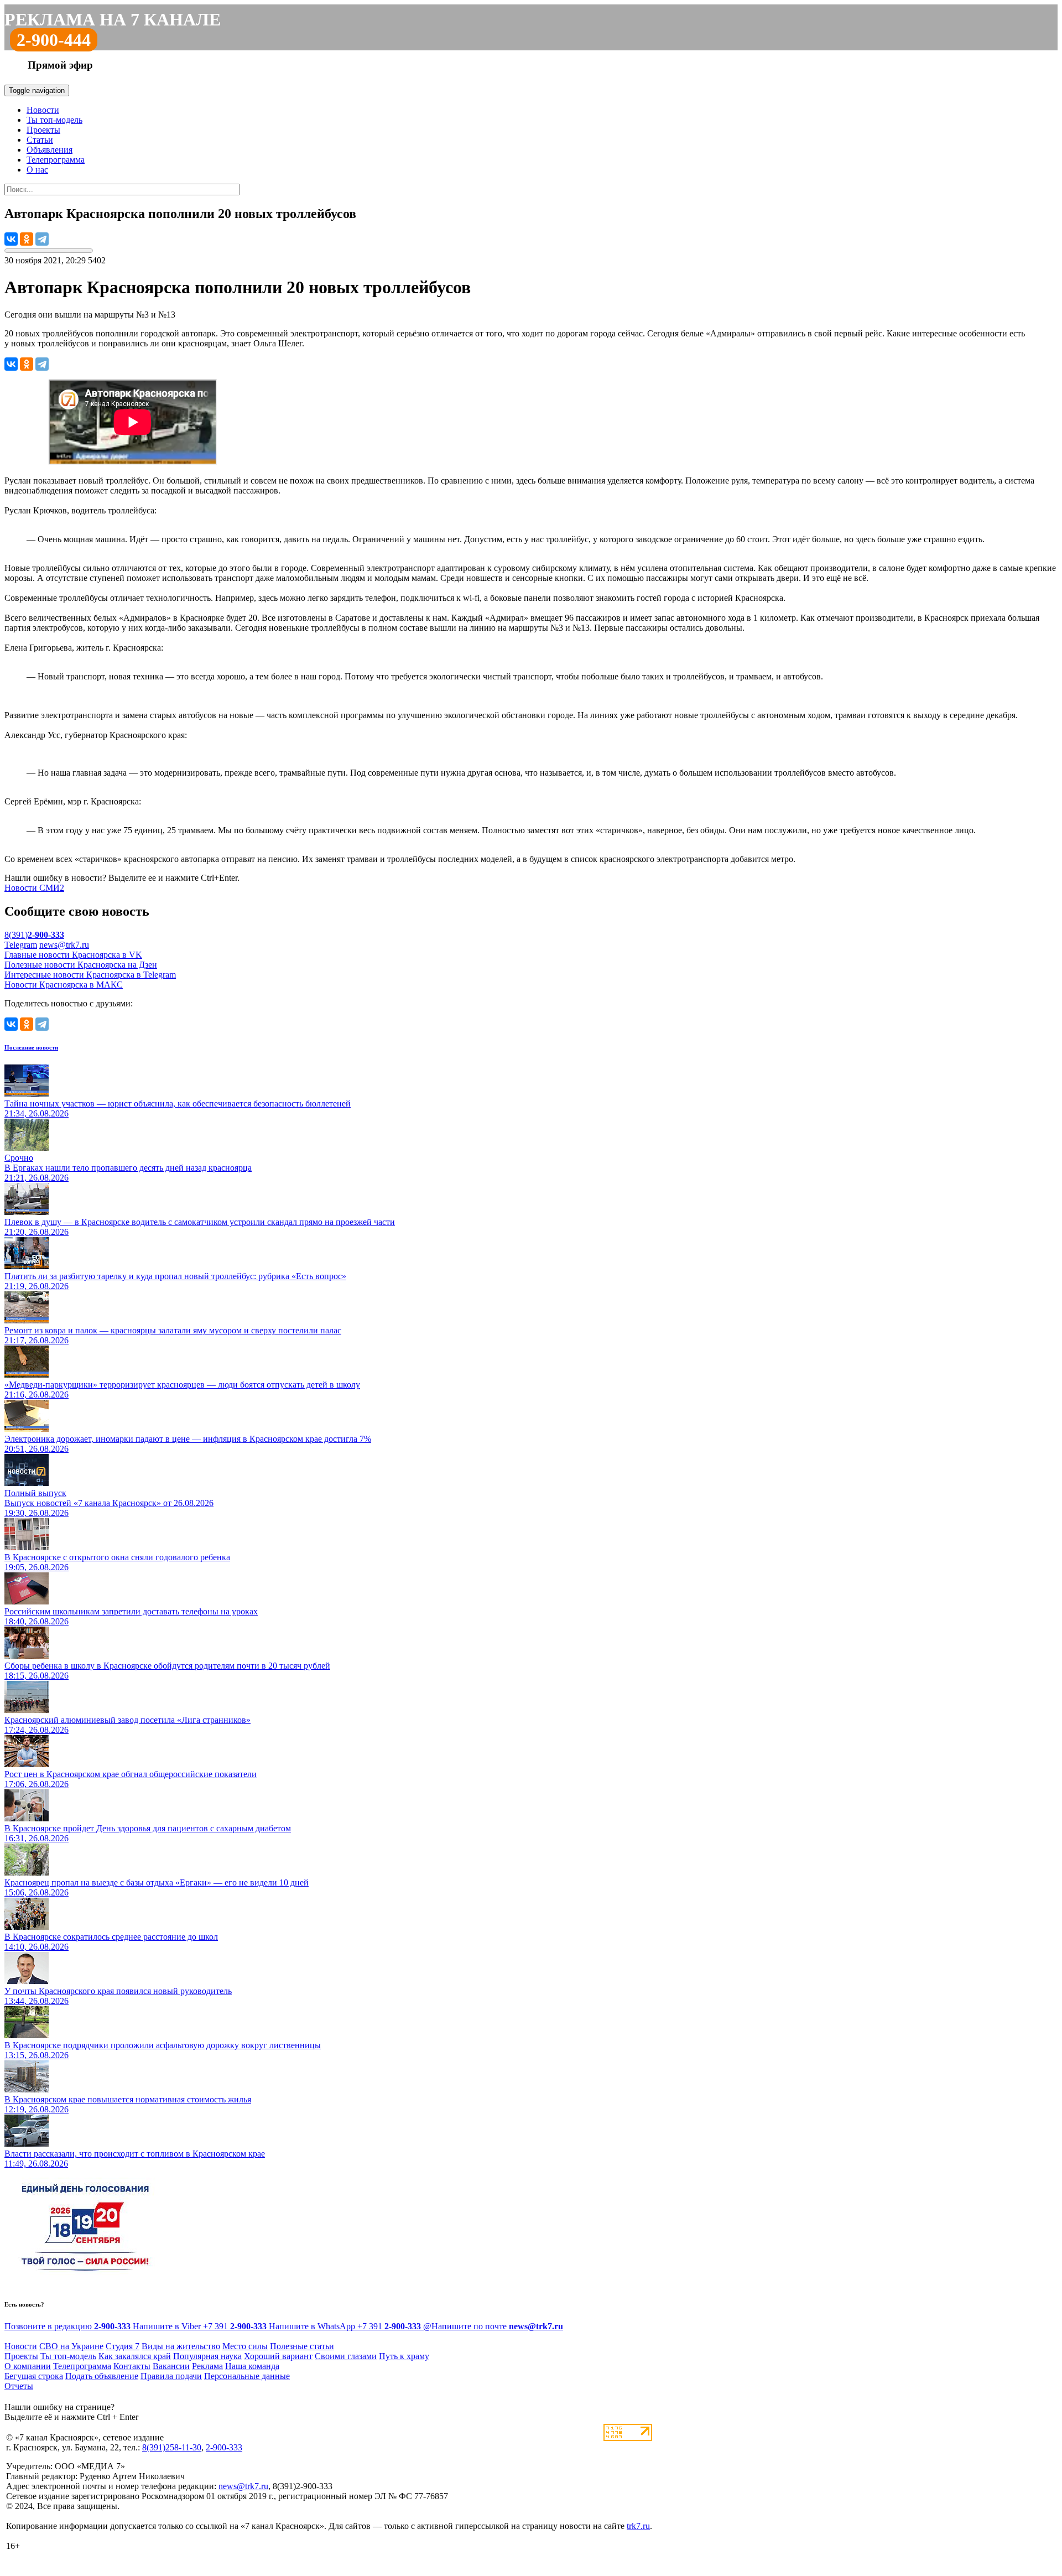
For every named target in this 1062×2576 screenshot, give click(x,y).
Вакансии (171, 2366)
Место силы (245, 2346)
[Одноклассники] (27, 239)
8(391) (34, 935)
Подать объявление (102, 2376)
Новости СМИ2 (34, 888)
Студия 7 (123, 2346)
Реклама (207, 2366)
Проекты (43, 130)
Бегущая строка (34, 2376)
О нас (37, 170)
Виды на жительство (181, 2346)
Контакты (132, 2366)
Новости (43, 110)
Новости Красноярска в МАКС (64, 985)
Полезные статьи (302, 2346)
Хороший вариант (278, 2356)
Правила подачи (171, 2376)
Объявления (50, 150)
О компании (28, 2366)
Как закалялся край (135, 2356)
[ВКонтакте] (11, 239)
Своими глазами (346, 2356)
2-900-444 (54, 40)
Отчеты (19, 2386)
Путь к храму (404, 2356)
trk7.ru (638, 2526)
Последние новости (31, 1047)
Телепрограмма (56, 160)
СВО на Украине (71, 2346)
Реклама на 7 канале (113, 19)
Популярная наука (207, 2356)
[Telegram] (42, 239)
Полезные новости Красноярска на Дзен (81, 965)
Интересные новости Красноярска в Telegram (90, 975)
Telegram (21, 945)
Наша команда (252, 2366)
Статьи (40, 140)
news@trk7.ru (64, 945)
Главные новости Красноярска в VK (73, 955)
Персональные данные (247, 2376)
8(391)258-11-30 (172, 2447)
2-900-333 (224, 2447)
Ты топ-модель (54, 120)
